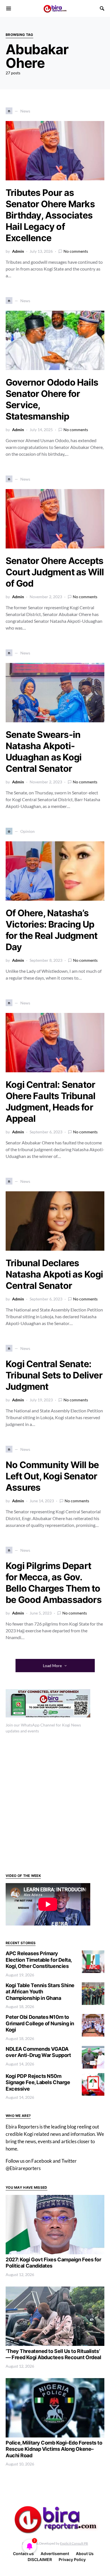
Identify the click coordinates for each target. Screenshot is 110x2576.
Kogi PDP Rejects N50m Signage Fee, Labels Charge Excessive (38, 2082)
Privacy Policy (72, 2559)
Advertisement (55, 2554)
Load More (52, 1666)
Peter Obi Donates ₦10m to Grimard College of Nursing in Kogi (40, 2023)
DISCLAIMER (40, 2559)
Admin (18, 251)
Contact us (23, 2554)
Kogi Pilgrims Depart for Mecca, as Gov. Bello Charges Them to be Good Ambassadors (54, 1583)
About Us (85, 2554)
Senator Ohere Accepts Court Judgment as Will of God (55, 572)
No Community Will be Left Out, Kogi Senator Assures (52, 1476)
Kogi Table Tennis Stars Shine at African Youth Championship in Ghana (40, 1992)
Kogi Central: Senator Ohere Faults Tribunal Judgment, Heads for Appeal (50, 1102)
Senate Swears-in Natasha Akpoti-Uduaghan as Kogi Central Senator (44, 752)
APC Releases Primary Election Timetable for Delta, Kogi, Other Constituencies (39, 1960)
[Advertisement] (55, 1803)
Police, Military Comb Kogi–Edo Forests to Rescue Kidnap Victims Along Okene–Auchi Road (54, 2449)
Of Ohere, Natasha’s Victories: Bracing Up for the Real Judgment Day (51, 930)
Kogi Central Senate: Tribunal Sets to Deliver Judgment (54, 1375)
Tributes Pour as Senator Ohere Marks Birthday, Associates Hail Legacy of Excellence (50, 215)
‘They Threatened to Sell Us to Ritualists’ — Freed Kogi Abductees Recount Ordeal (53, 2354)
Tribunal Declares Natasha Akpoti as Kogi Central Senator (54, 1274)
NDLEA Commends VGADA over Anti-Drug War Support (38, 2052)
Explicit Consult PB (74, 2543)
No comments (76, 251)
